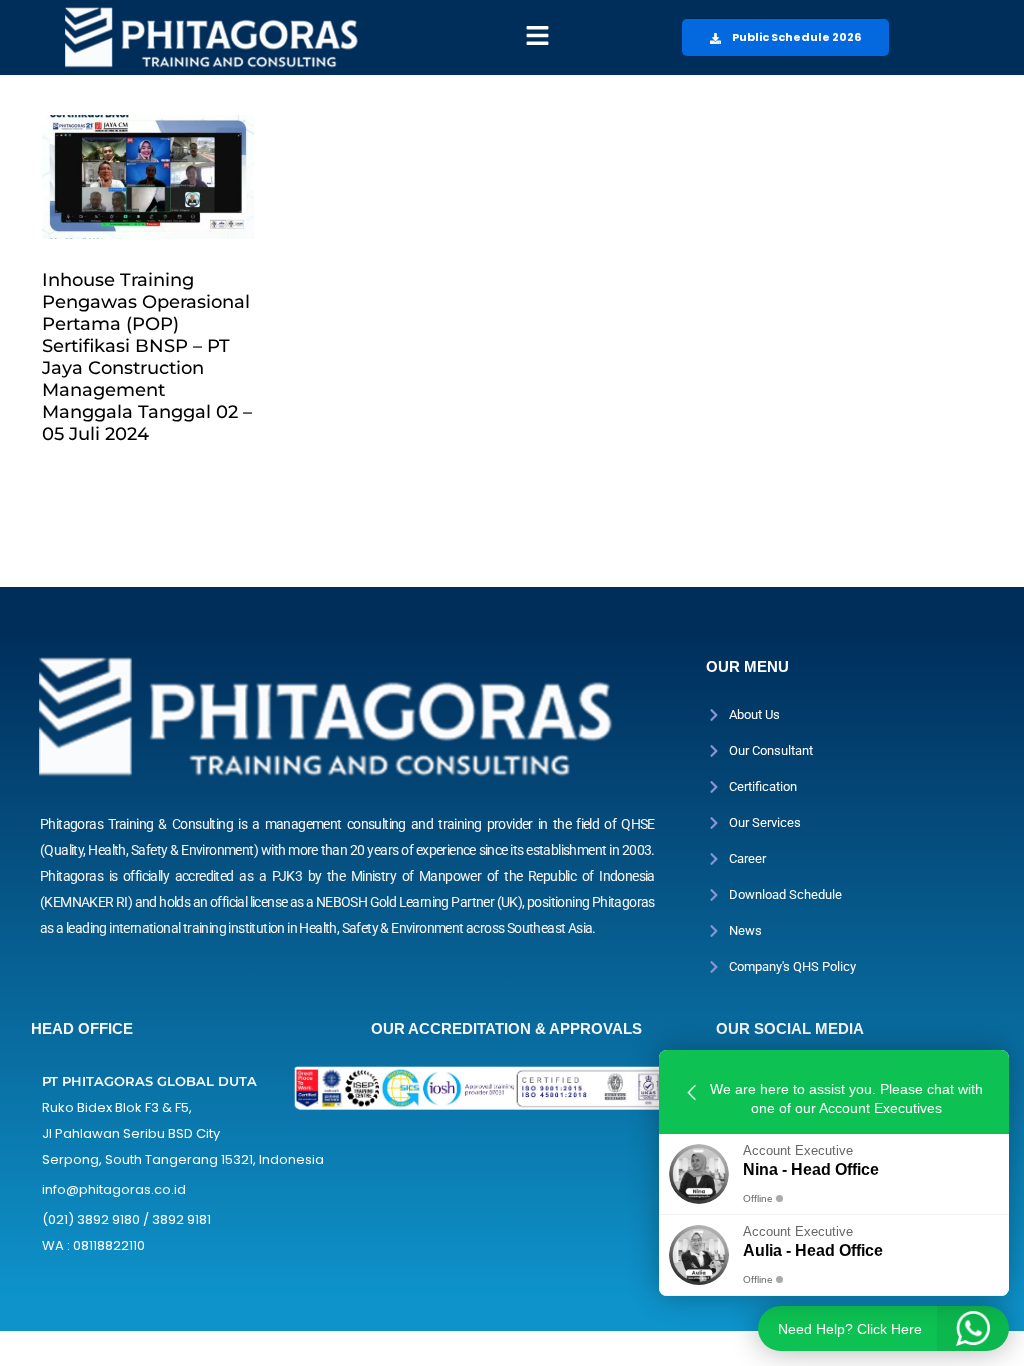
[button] (537, 37)
